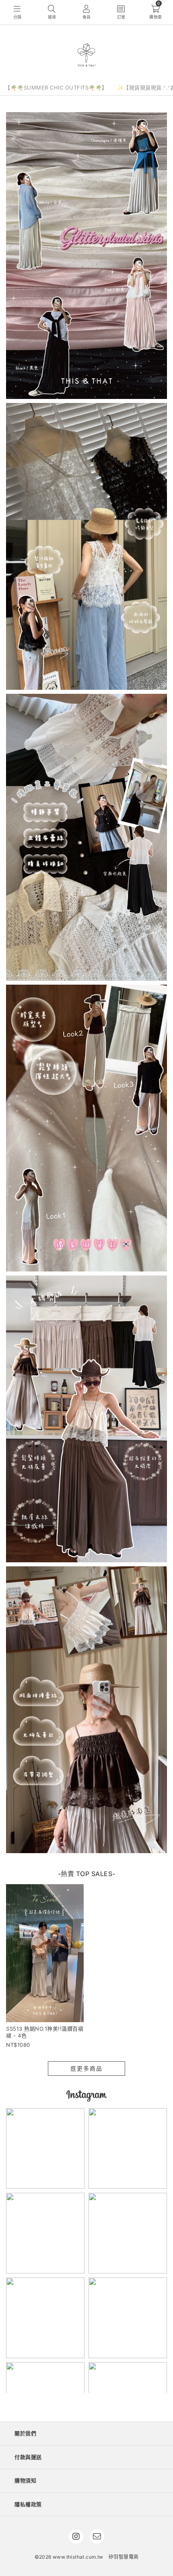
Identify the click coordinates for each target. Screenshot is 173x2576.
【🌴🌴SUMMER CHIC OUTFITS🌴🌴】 (56, 88)
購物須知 (25, 2480)
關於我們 (25, 2433)
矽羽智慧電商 (124, 2557)
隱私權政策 (28, 2504)
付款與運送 (28, 2457)
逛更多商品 (86, 2068)
